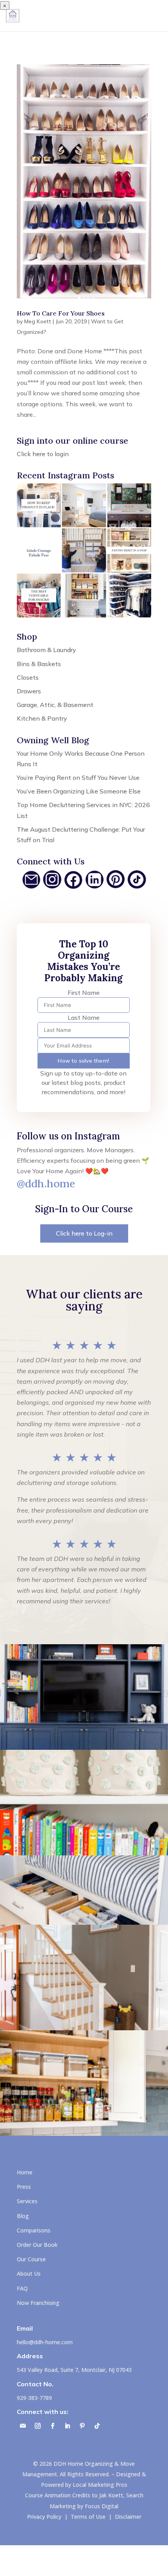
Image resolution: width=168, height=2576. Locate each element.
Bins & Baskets (39, 664)
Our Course (31, 2259)
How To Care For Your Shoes (61, 313)
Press (24, 2187)
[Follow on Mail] (23, 2426)
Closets (28, 677)
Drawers (29, 691)
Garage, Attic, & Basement (55, 705)
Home (25, 2172)
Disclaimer (128, 2517)
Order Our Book (37, 2245)
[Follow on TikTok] (97, 2426)
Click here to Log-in (84, 1233)
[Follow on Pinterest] (82, 2426)
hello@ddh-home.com (45, 2342)
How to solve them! (83, 1061)
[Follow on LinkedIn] (67, 2426)
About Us (29, 2274)
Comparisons (34, 2230)
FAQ (22, 2288)
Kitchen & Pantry (42, 718)
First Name (84, 993)
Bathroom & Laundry (46, 650)
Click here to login (43, 454)
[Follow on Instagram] (38, 2426)
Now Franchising (38, 2303)
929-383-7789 (34, 2398)
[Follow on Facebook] (52, 2426)
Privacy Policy (44, 2517)
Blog (23, 2216)
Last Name (84, 1017)
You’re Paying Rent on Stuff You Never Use (78, 778)
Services (27, 2201)
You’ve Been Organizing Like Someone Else (79, 791)
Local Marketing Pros (100, 2485)
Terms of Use (88, 2517)
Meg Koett (38, 321)
